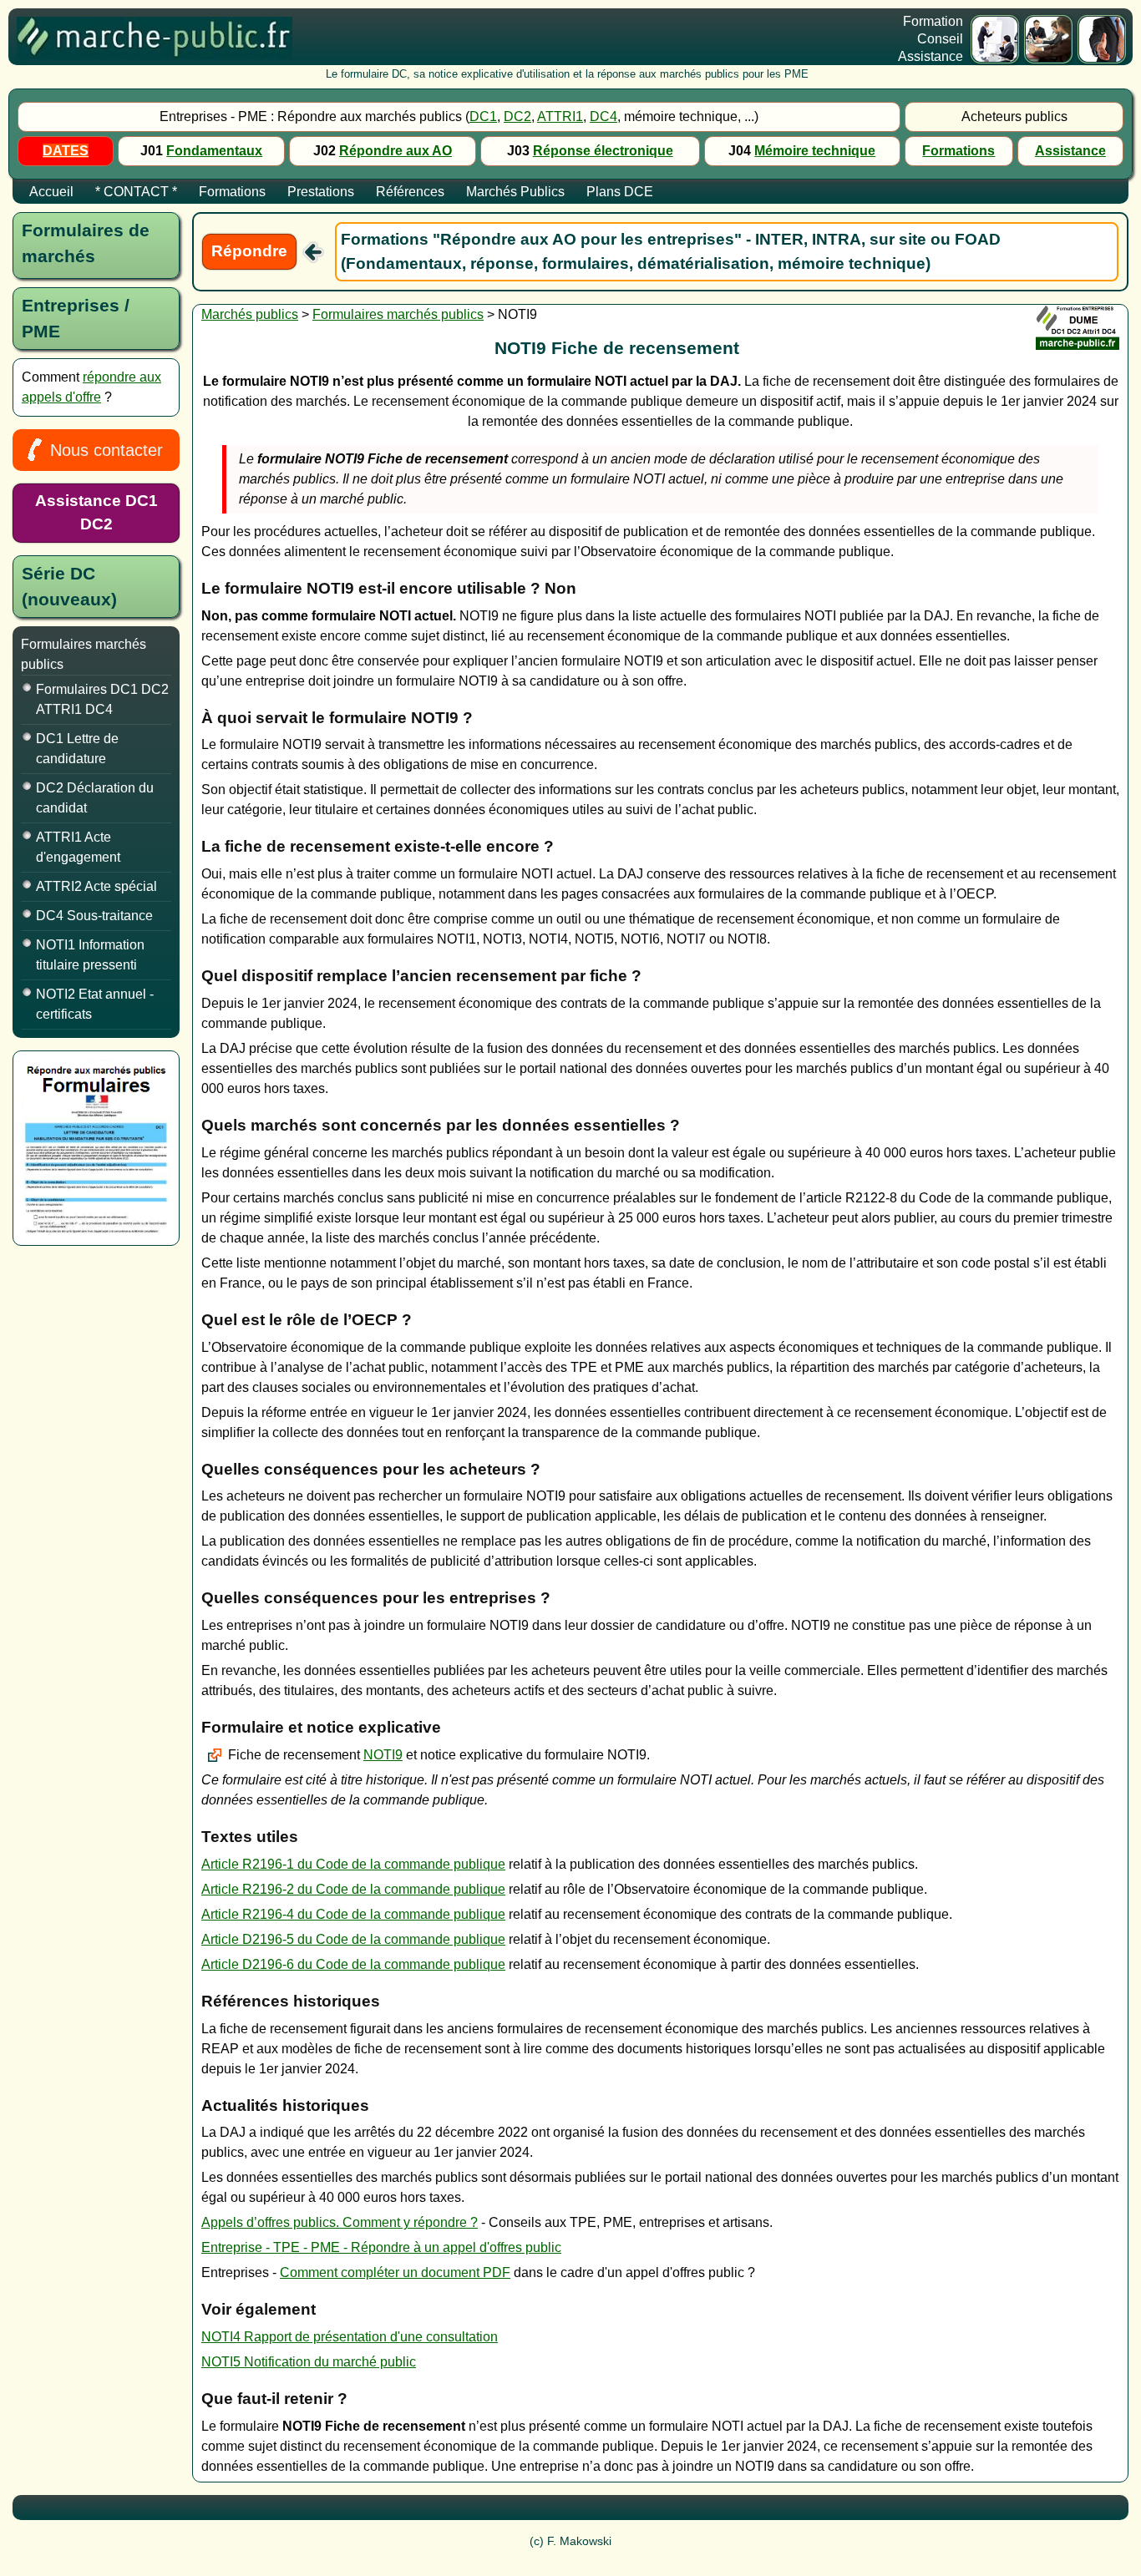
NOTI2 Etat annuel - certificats (95, 1004)
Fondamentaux (214, 151)
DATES (66, 151)
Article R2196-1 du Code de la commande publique (353, 1864)
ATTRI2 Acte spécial (96, 886)
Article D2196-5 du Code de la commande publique (353, 1939)
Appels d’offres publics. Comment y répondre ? (340, 2222)
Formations (958, 151)
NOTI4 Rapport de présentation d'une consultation (350, 2337)
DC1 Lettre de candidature (77, 749)
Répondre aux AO (396, 151)
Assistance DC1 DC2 (96, 513)
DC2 (517, 116)
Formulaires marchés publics (398, 314)
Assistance (1070, 151)
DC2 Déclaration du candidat (95, 798)
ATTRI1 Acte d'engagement (78, 847)
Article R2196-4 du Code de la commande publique (353, 1914)
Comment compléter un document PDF (395, 2272)
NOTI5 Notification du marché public (309, 2362)
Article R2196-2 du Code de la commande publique (353, 1889)
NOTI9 (383, 1755)
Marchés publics (250, 314)
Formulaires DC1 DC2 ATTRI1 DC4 (102, 699)
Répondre (249, 251)
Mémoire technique (815, 151)
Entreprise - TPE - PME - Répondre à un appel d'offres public (381, 2247)
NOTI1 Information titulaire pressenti (90, 955)
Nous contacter (106, 450)
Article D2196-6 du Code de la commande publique (353, 1964)
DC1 (483, 116)
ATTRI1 (560, 116)
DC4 (603, 116)
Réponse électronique (603, 151)
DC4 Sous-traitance (94, 916)
